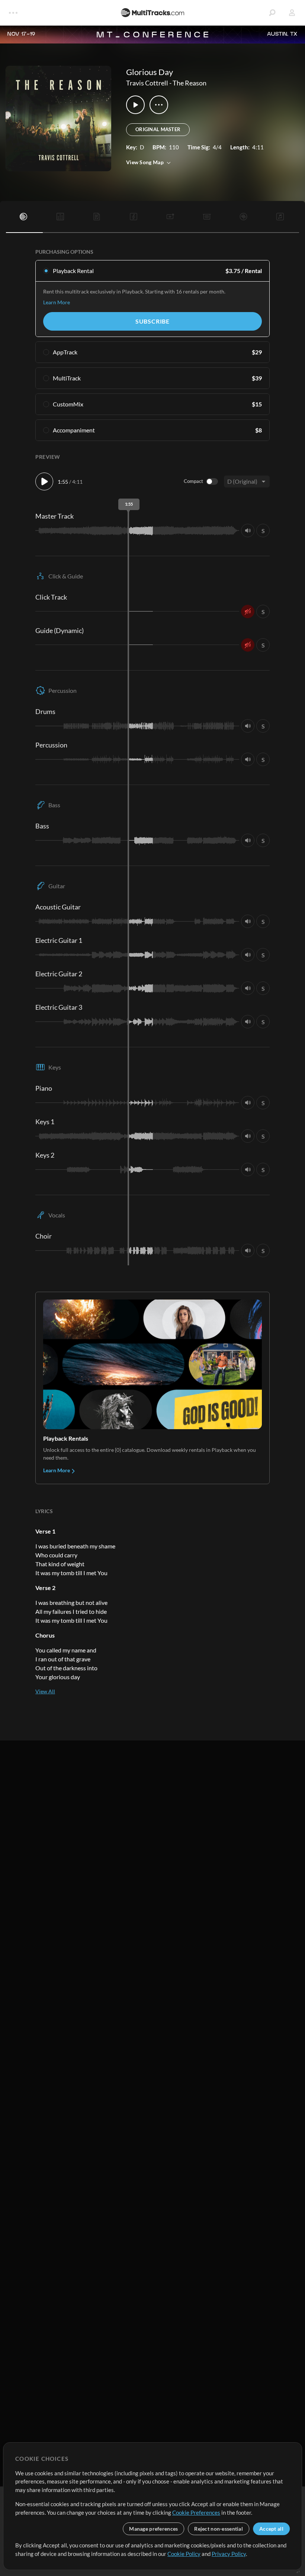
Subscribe (152, 321)
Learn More (57, 302)
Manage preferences (153, 2529)
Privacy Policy (229, 2554)
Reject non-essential (219, 2529)
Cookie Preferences (196, 2512)
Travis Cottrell (147, 83)
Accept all (271, 2529)
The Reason (190, 83)
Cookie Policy (184, 2554)
